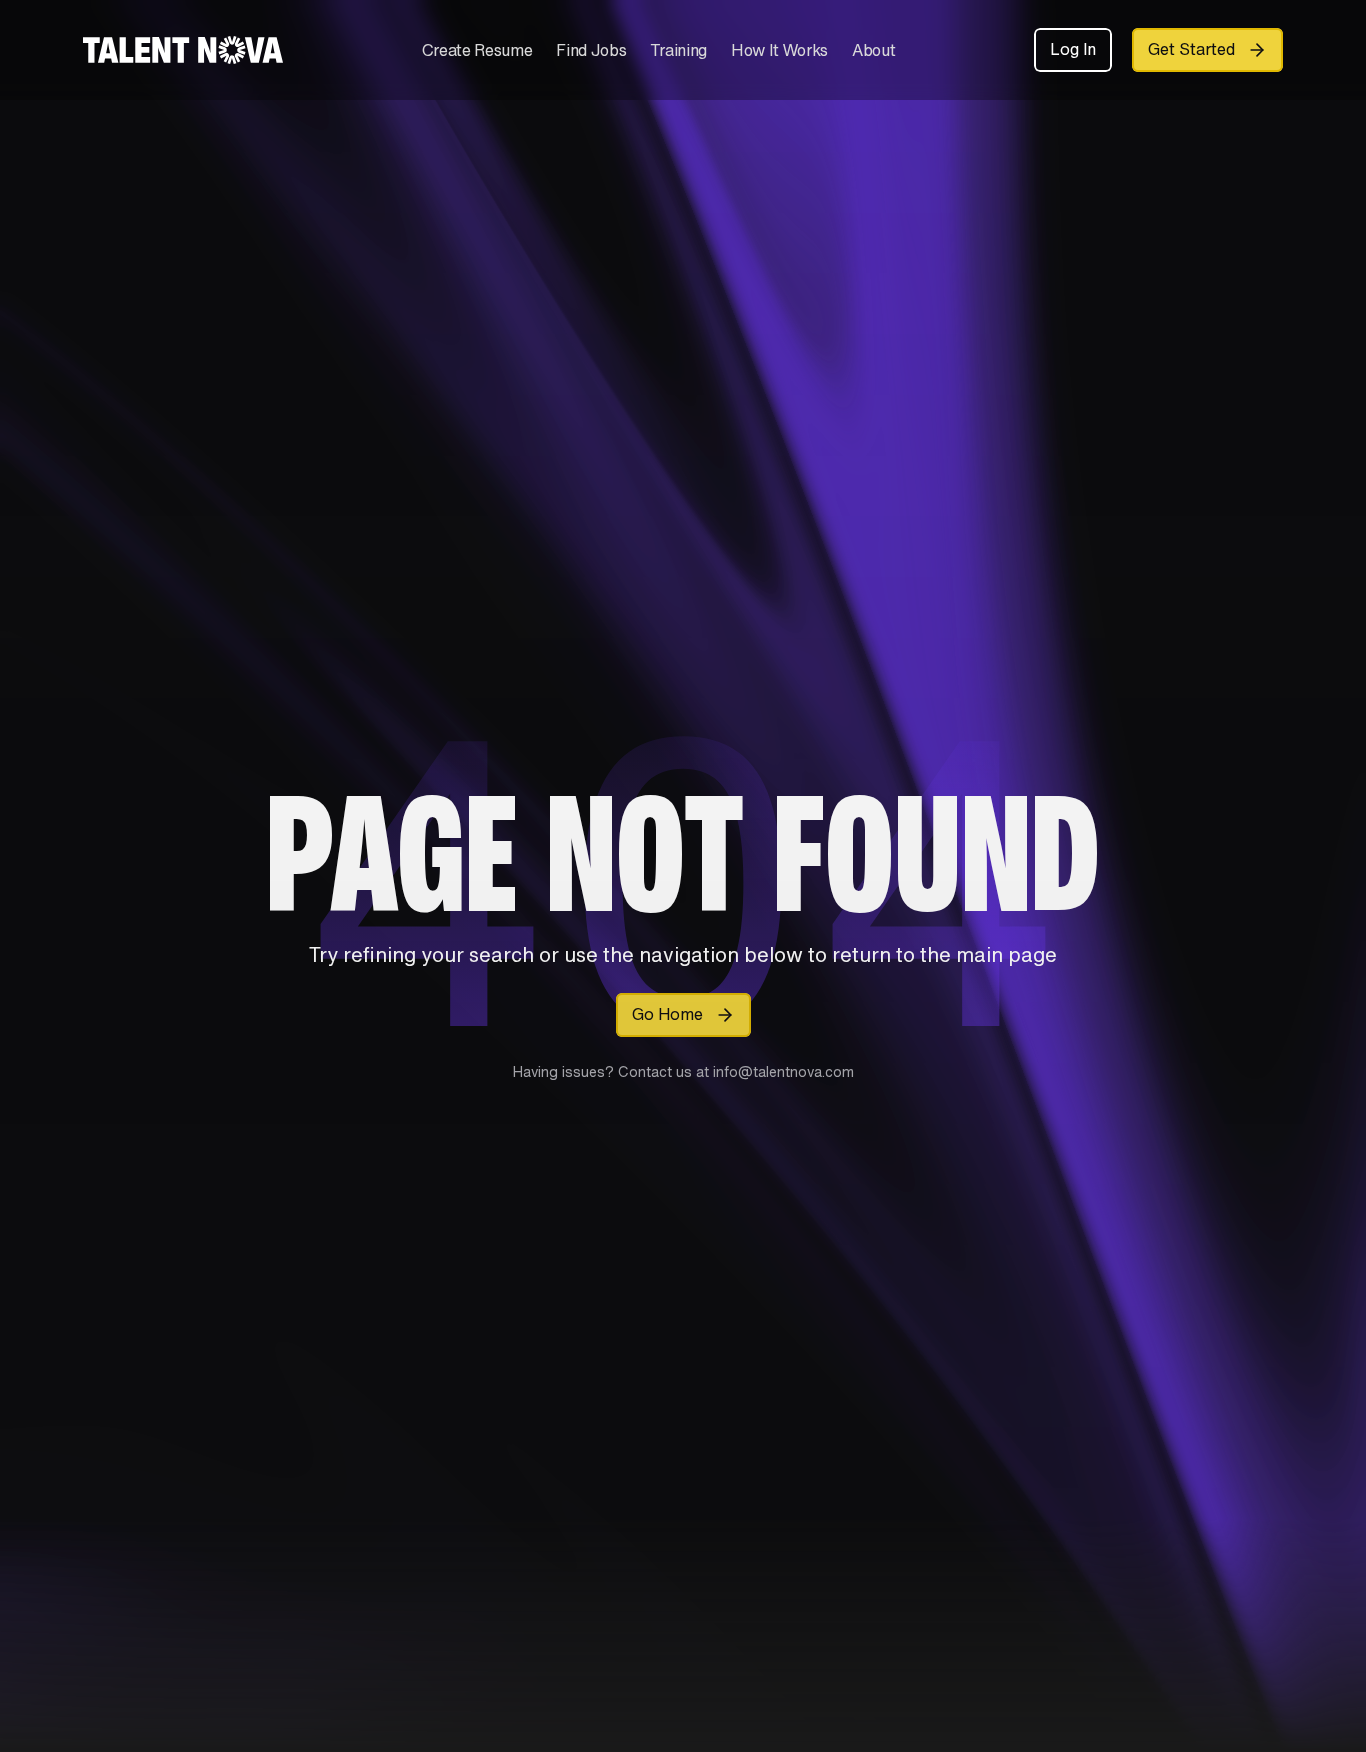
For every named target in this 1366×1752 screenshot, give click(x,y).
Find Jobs (591, 50)
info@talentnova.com (781, 1071)
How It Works (779, 50)
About (873, 50)
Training (678, 50)
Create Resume (477, 50)
